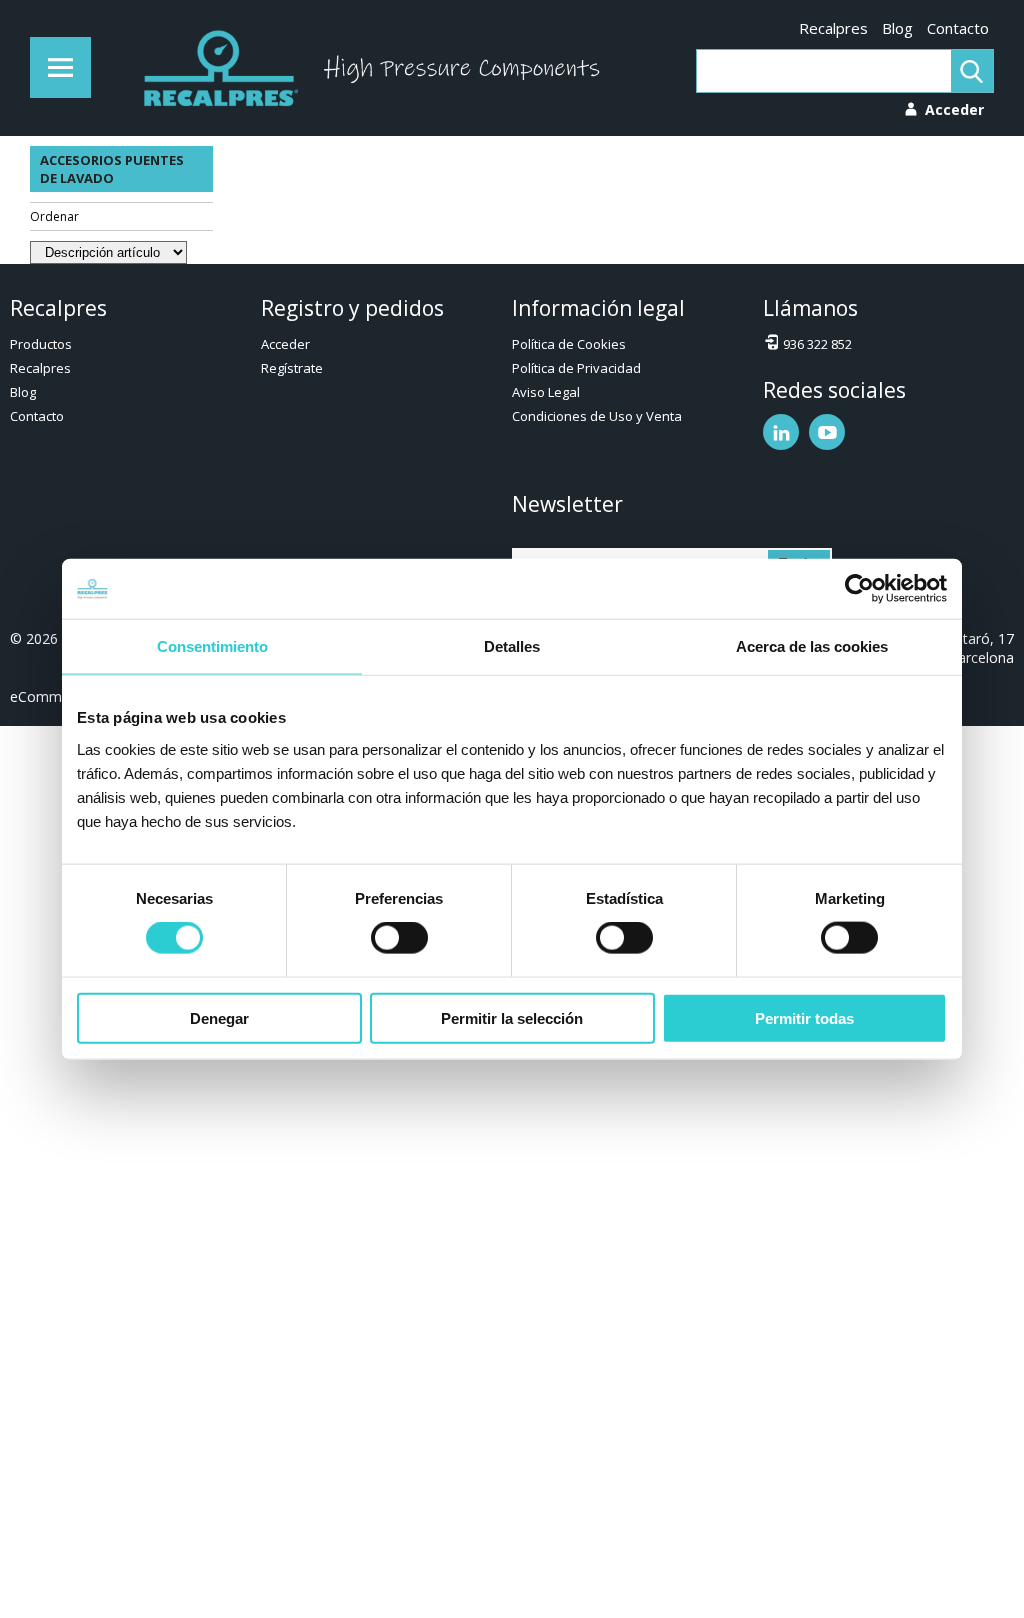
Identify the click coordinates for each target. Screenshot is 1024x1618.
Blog (897, 28)
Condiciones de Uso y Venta (597, 416)
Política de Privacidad (576, 368)
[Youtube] (827, 432)
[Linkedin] (781, 432)
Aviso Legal (546, 392)
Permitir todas (804, 1017)
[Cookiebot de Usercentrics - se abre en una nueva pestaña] (859, 589)
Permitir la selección (512, 1017)
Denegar (219, 1017)
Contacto (958, 28)
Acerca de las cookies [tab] (812, 646)
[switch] (399, 938)
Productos (41, 344)
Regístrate (292, 368)
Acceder (285, 344)
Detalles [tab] (512, 646)
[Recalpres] (216, 68)
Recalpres (833, 28)
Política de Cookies (569, 344)
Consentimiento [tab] (212, 646)
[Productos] (60, 67)
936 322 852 (817, 344)
